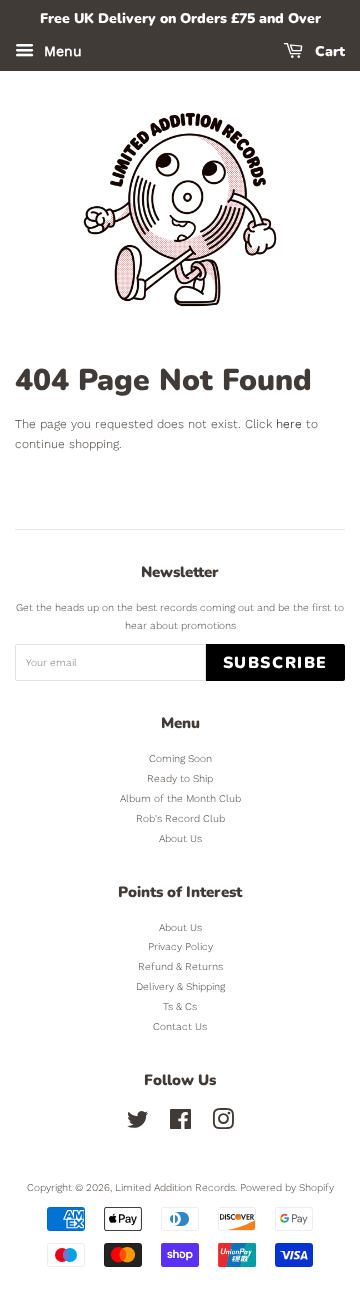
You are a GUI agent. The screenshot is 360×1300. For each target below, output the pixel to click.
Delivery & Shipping (180, 986)
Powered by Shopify (287, 1187)
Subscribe (275, 663)
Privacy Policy (180, 946)
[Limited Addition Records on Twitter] (138, 1124)
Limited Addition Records (175, 1187)
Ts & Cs (180, 1006)
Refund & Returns (180, 966)
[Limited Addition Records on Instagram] (223, 1124)
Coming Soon (180, 758)
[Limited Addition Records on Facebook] (180, 1124)
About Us (180, 838)
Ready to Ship (180, 778)
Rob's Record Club (180, 818)
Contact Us (180, 1026)
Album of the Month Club (180, 798)
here (289, 424)
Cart (328, 51)
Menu (60, 51)
